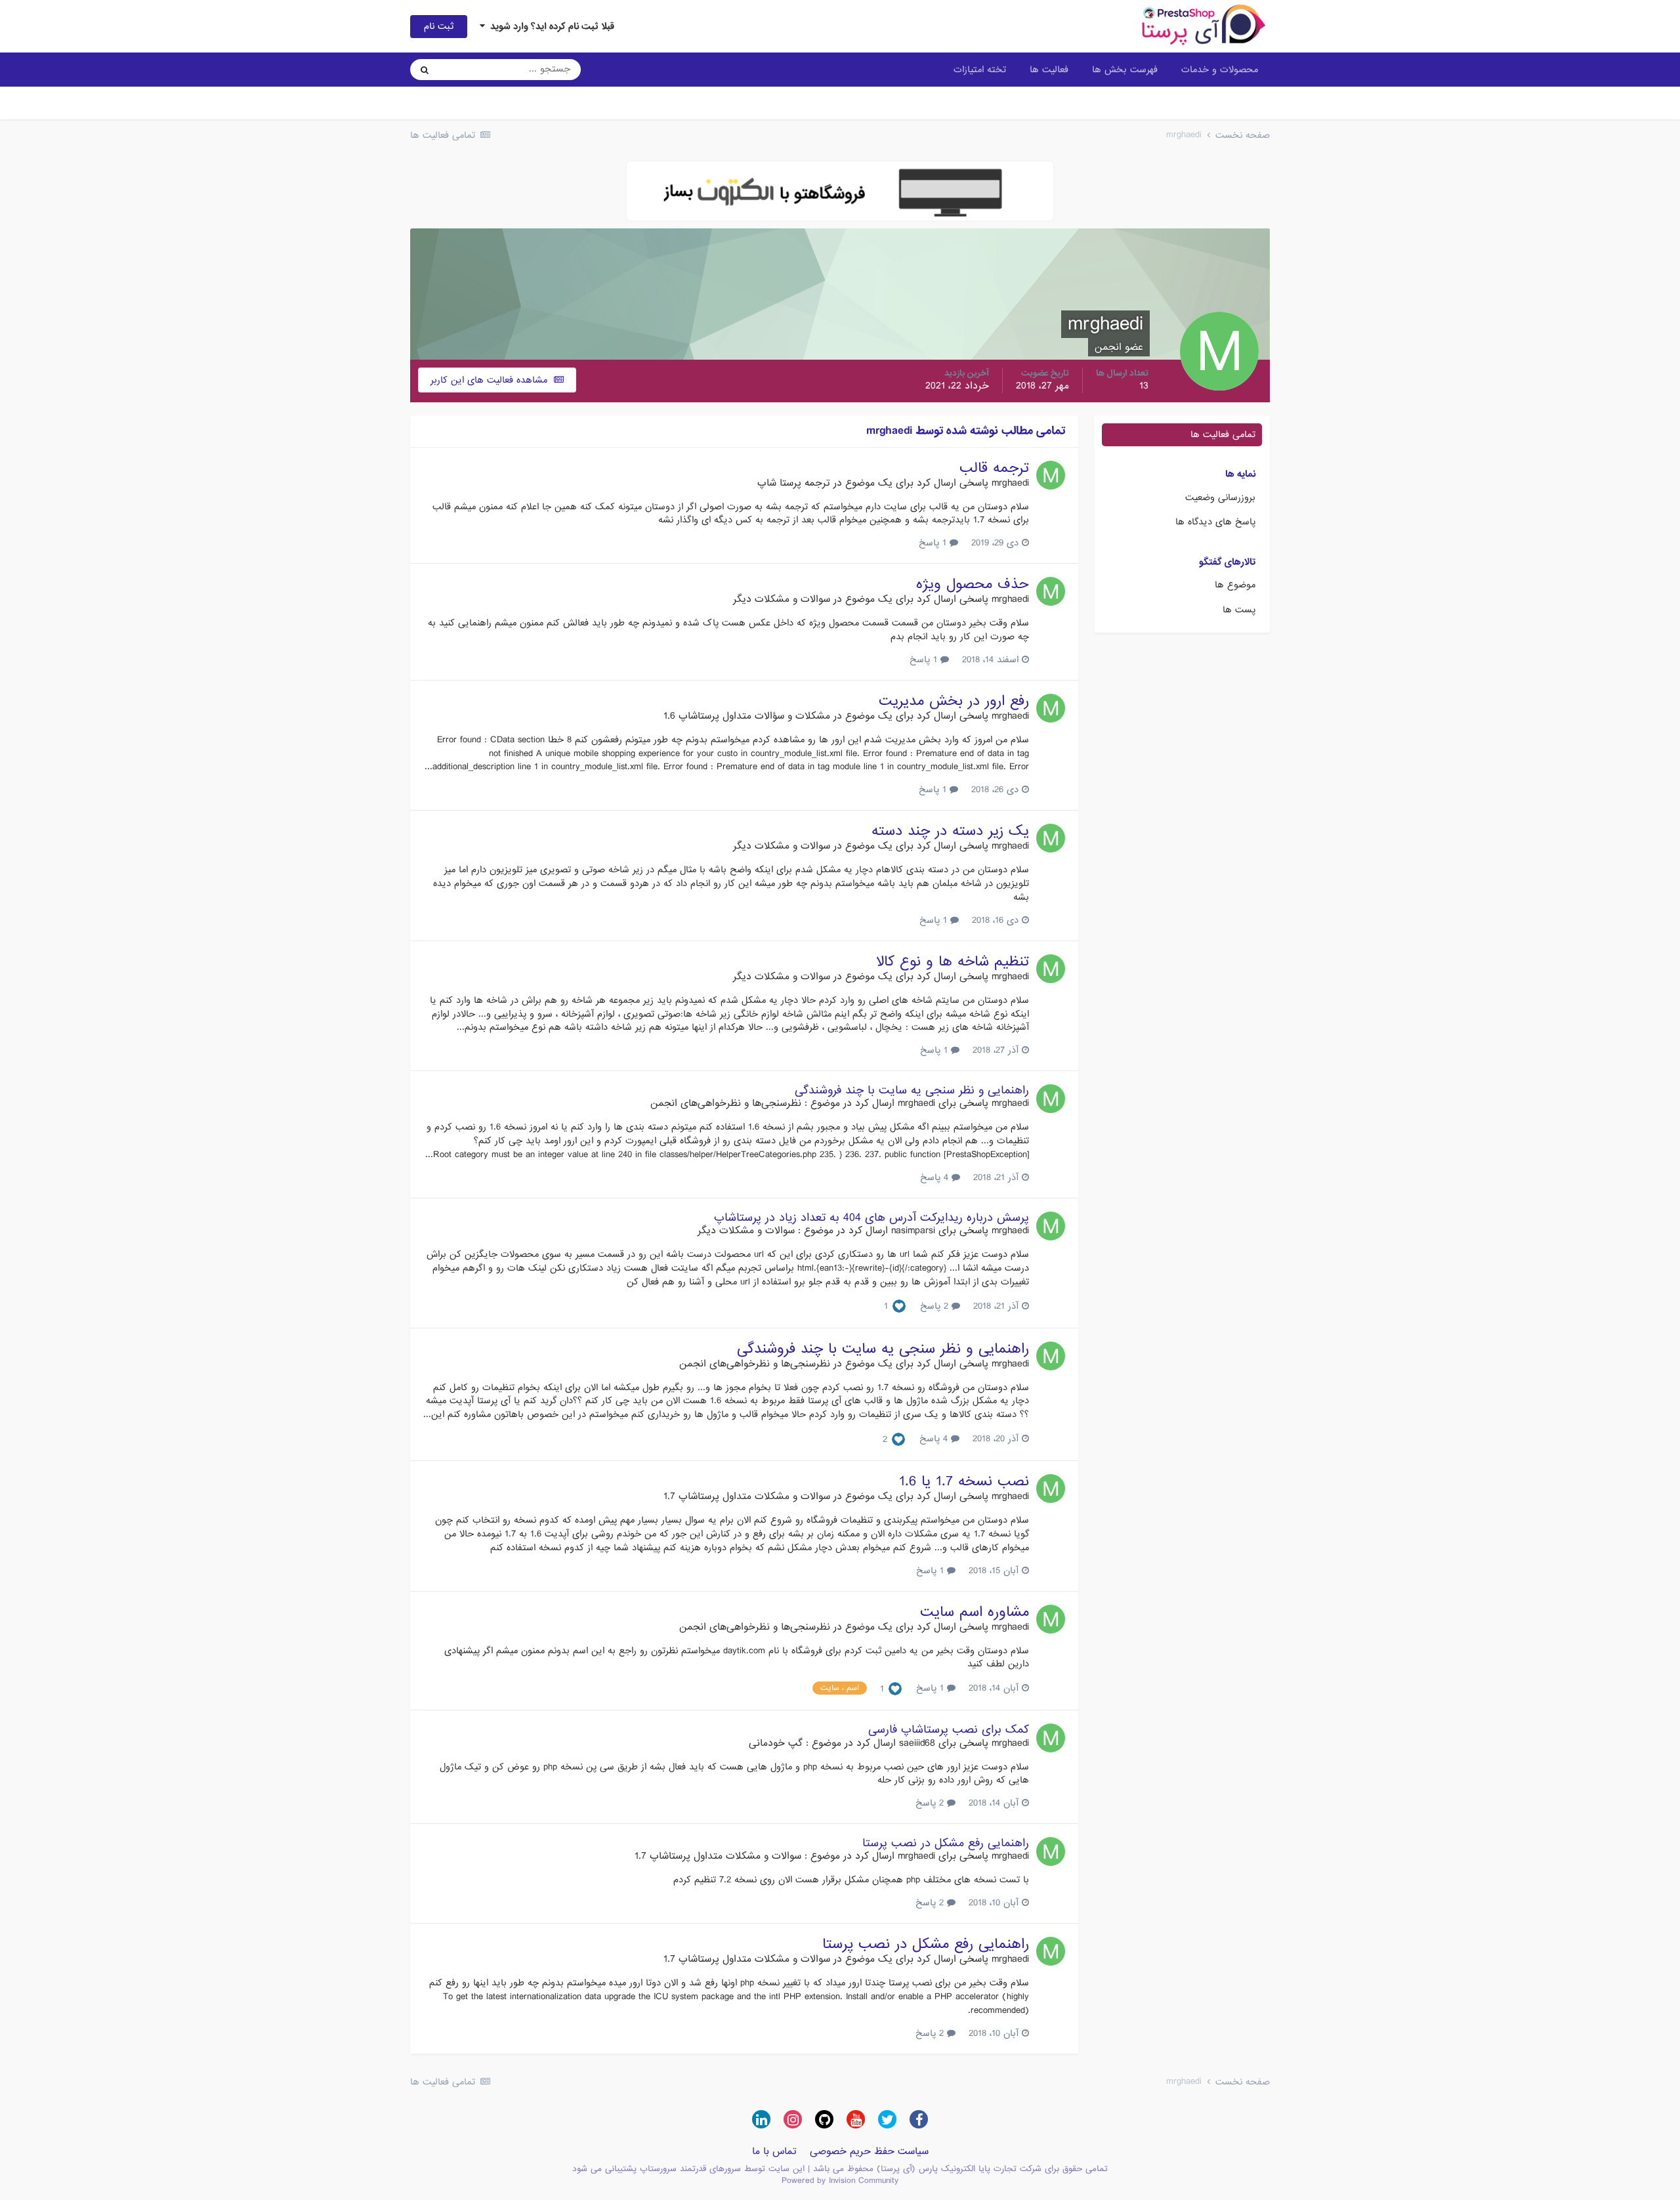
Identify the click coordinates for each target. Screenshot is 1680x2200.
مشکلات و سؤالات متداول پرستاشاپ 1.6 (747, 716)
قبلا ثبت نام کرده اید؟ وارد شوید (550, 26)
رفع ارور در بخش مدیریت (954, 701)
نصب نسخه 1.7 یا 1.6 (964, 1482)
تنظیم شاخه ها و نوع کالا (953, 962)
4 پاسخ (936, 1177)
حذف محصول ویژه (973, 584)
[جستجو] (425, 70)
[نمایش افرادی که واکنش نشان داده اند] (899, 1307)
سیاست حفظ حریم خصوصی (869, 2151)
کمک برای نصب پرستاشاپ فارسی (949, 1730)
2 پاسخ (936, 1306)
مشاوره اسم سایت (975, 1612)
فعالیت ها (1049, 70)
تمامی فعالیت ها (1223, 434)
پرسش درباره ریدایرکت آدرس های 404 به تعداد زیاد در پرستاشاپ (871, 1218)
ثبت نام (439, 26)
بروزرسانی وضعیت (1220, 497)
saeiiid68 (917, 1743)
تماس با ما (774, 2151)
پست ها (1239, 610)
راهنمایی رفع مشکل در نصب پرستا (946, 1843)
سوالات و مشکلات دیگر (782, 599)
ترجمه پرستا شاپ (794, 483)
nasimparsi (913, 1231)
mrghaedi (1010, 483)
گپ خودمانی (776, 1743)
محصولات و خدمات (1220, 70)
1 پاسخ (934, 543)
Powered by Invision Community (840, 2181)
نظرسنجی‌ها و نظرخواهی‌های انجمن (726, 1103)
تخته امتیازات (980, 70)
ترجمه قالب (994, 468)
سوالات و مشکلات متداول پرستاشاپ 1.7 (747, 1496)
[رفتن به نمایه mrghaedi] (1051, 475)
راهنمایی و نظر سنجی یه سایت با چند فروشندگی (912, 1090)
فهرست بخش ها (1125, 70)
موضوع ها (1235, 585)
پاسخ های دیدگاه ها (1215, 522)
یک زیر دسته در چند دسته (950, 831)
